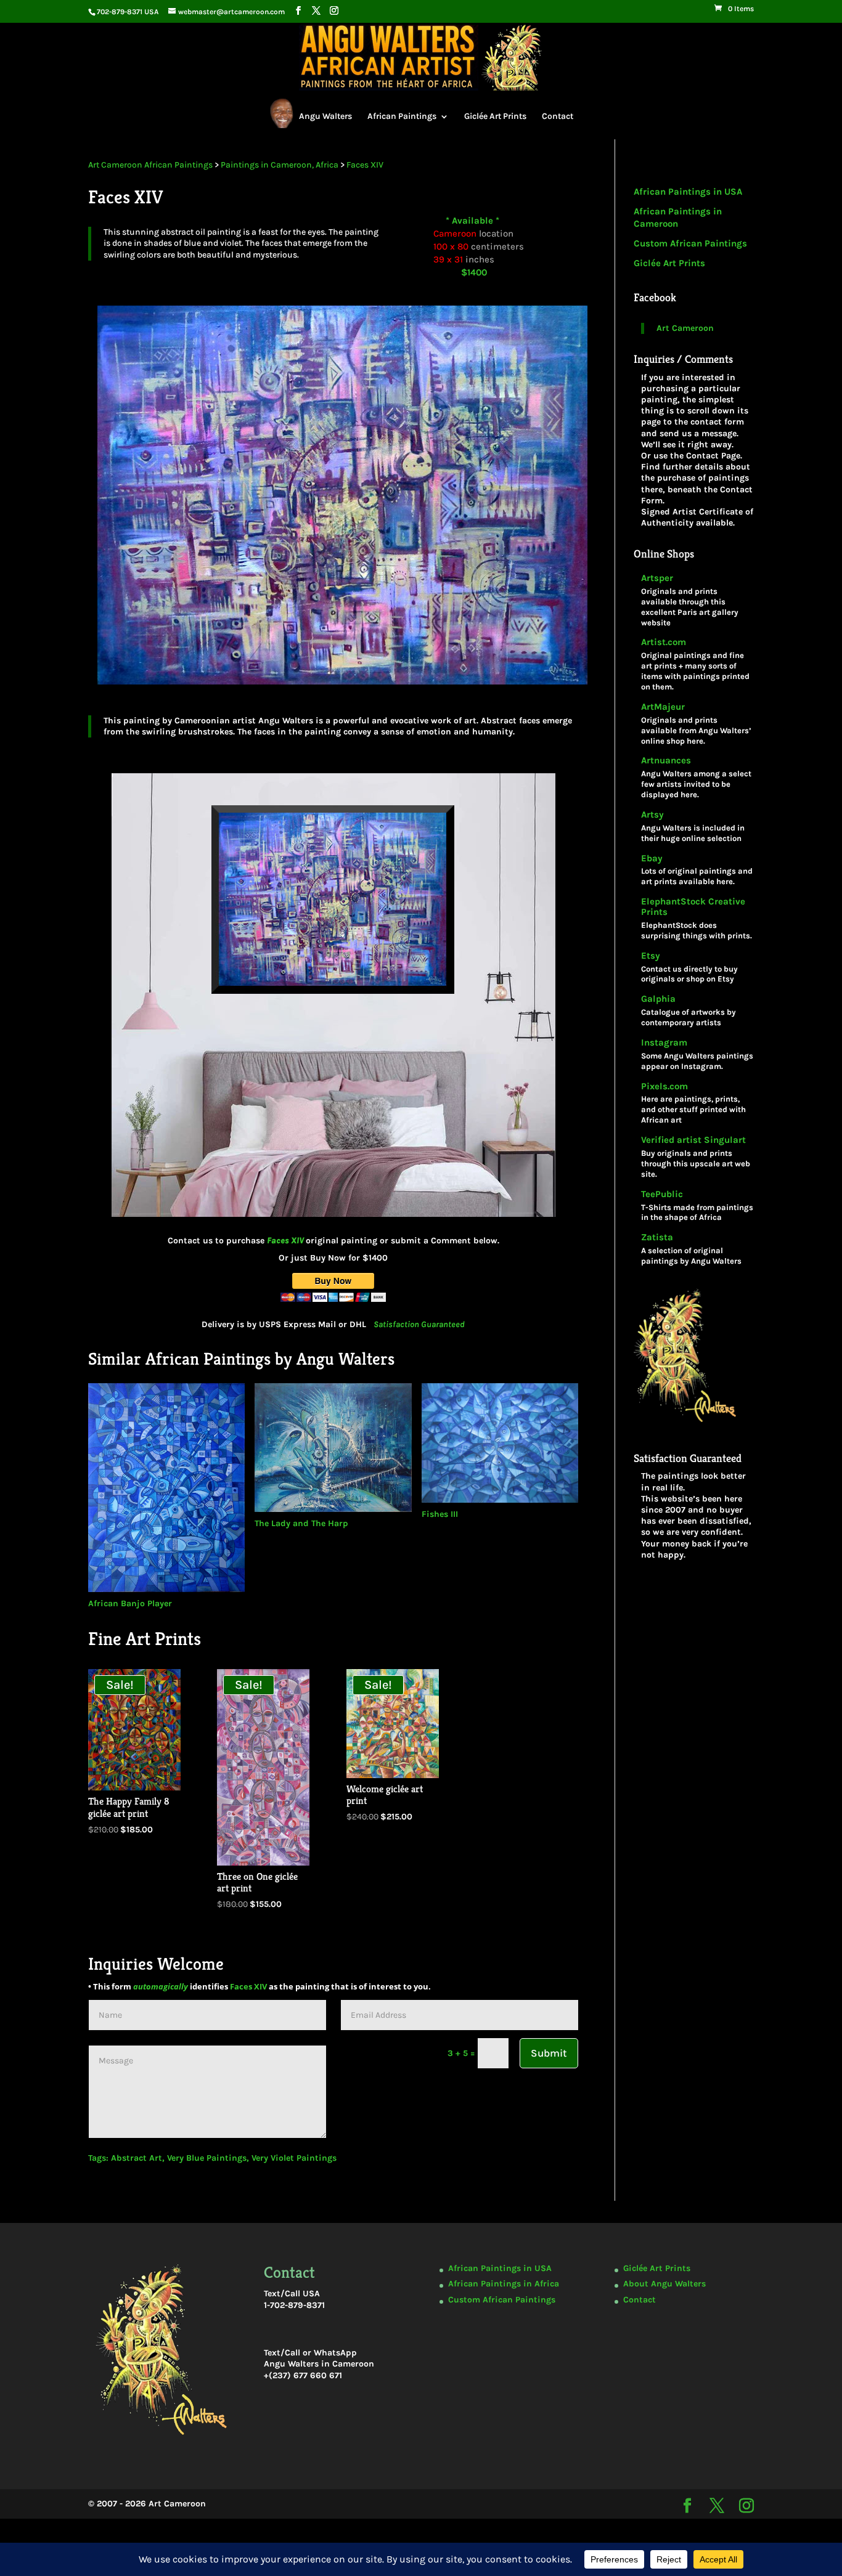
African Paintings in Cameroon (678, 217)
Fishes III (440, 1514)
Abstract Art (137, 2158)
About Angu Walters (664, 2284)
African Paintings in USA (688, 192)
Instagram (664, 1043)
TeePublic (662, 1194)
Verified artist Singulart (693, 1140)
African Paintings (402, 116)
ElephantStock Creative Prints (693, 907)
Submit (549, 2053)
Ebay (652, 859)
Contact (558, 116)
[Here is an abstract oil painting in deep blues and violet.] (333, 691)
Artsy (652, 815)
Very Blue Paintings (207, 2158)
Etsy (651, 956)
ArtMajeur (663, 707)
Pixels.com (664, 1087)
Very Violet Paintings (294, 2158)
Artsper (657, 578)
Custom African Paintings (690, 243)
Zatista (657, 1237)
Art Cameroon (685, 328)
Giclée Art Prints (495, 116)
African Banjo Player (130, 1603)
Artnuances (666, 761)
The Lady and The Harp (301, 1523)
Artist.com (664, 642)
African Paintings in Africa (504, 2284)
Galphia (658, 999)
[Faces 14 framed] (333, 1223)
